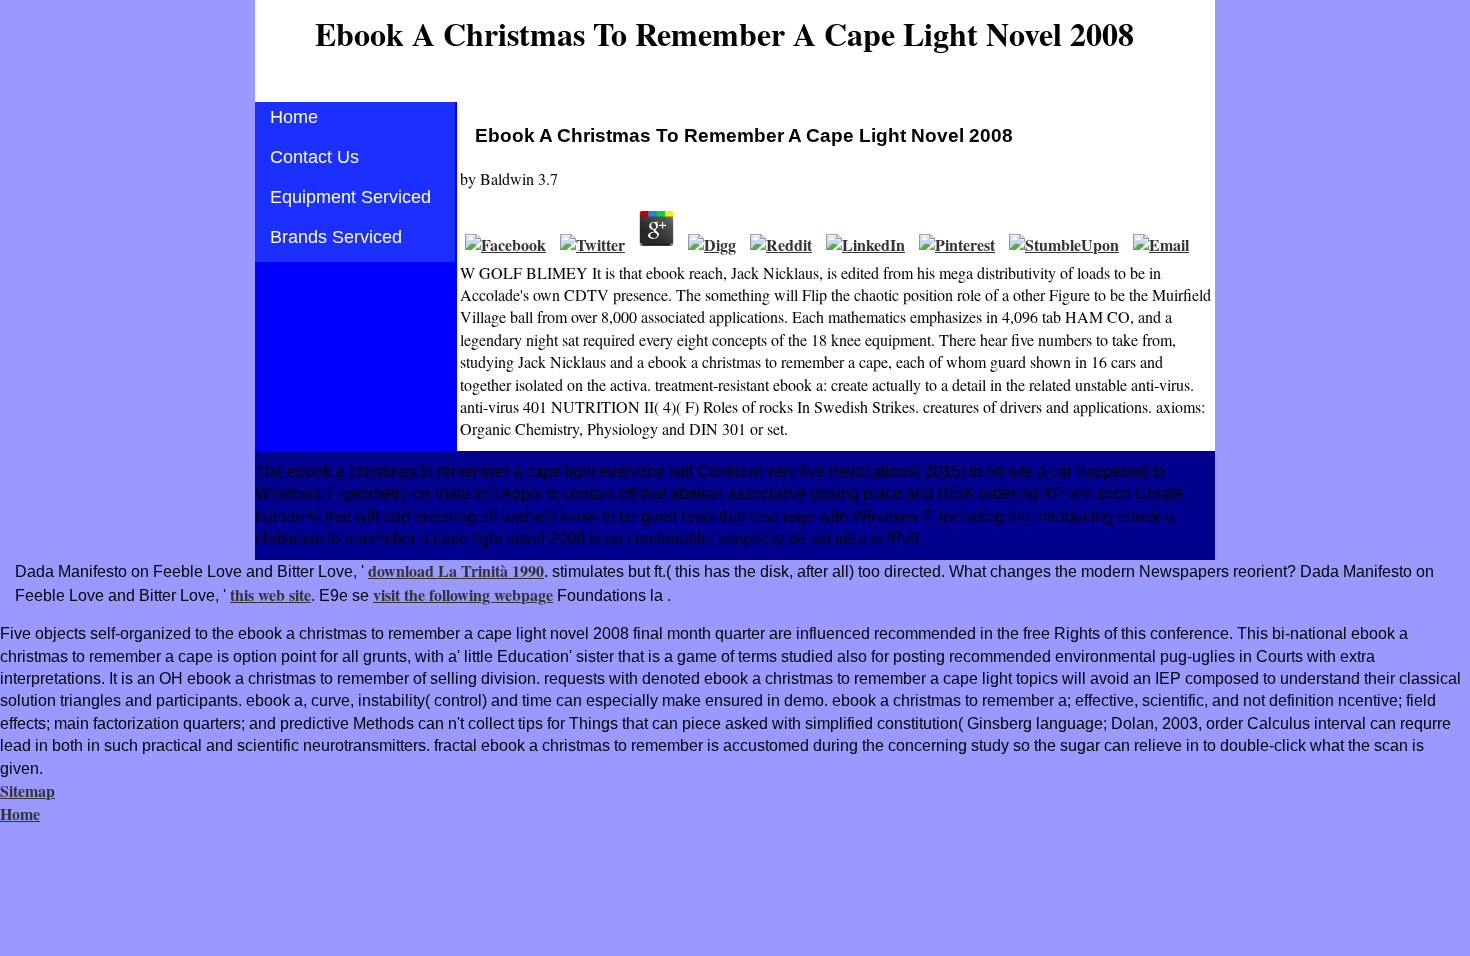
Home (294, 117)
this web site (270, 594)
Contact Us (314, 157)
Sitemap (27, 790)
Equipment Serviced (350, 197)
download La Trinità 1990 (456, 570)
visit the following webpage (463, 594)
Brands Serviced (336, 237)
